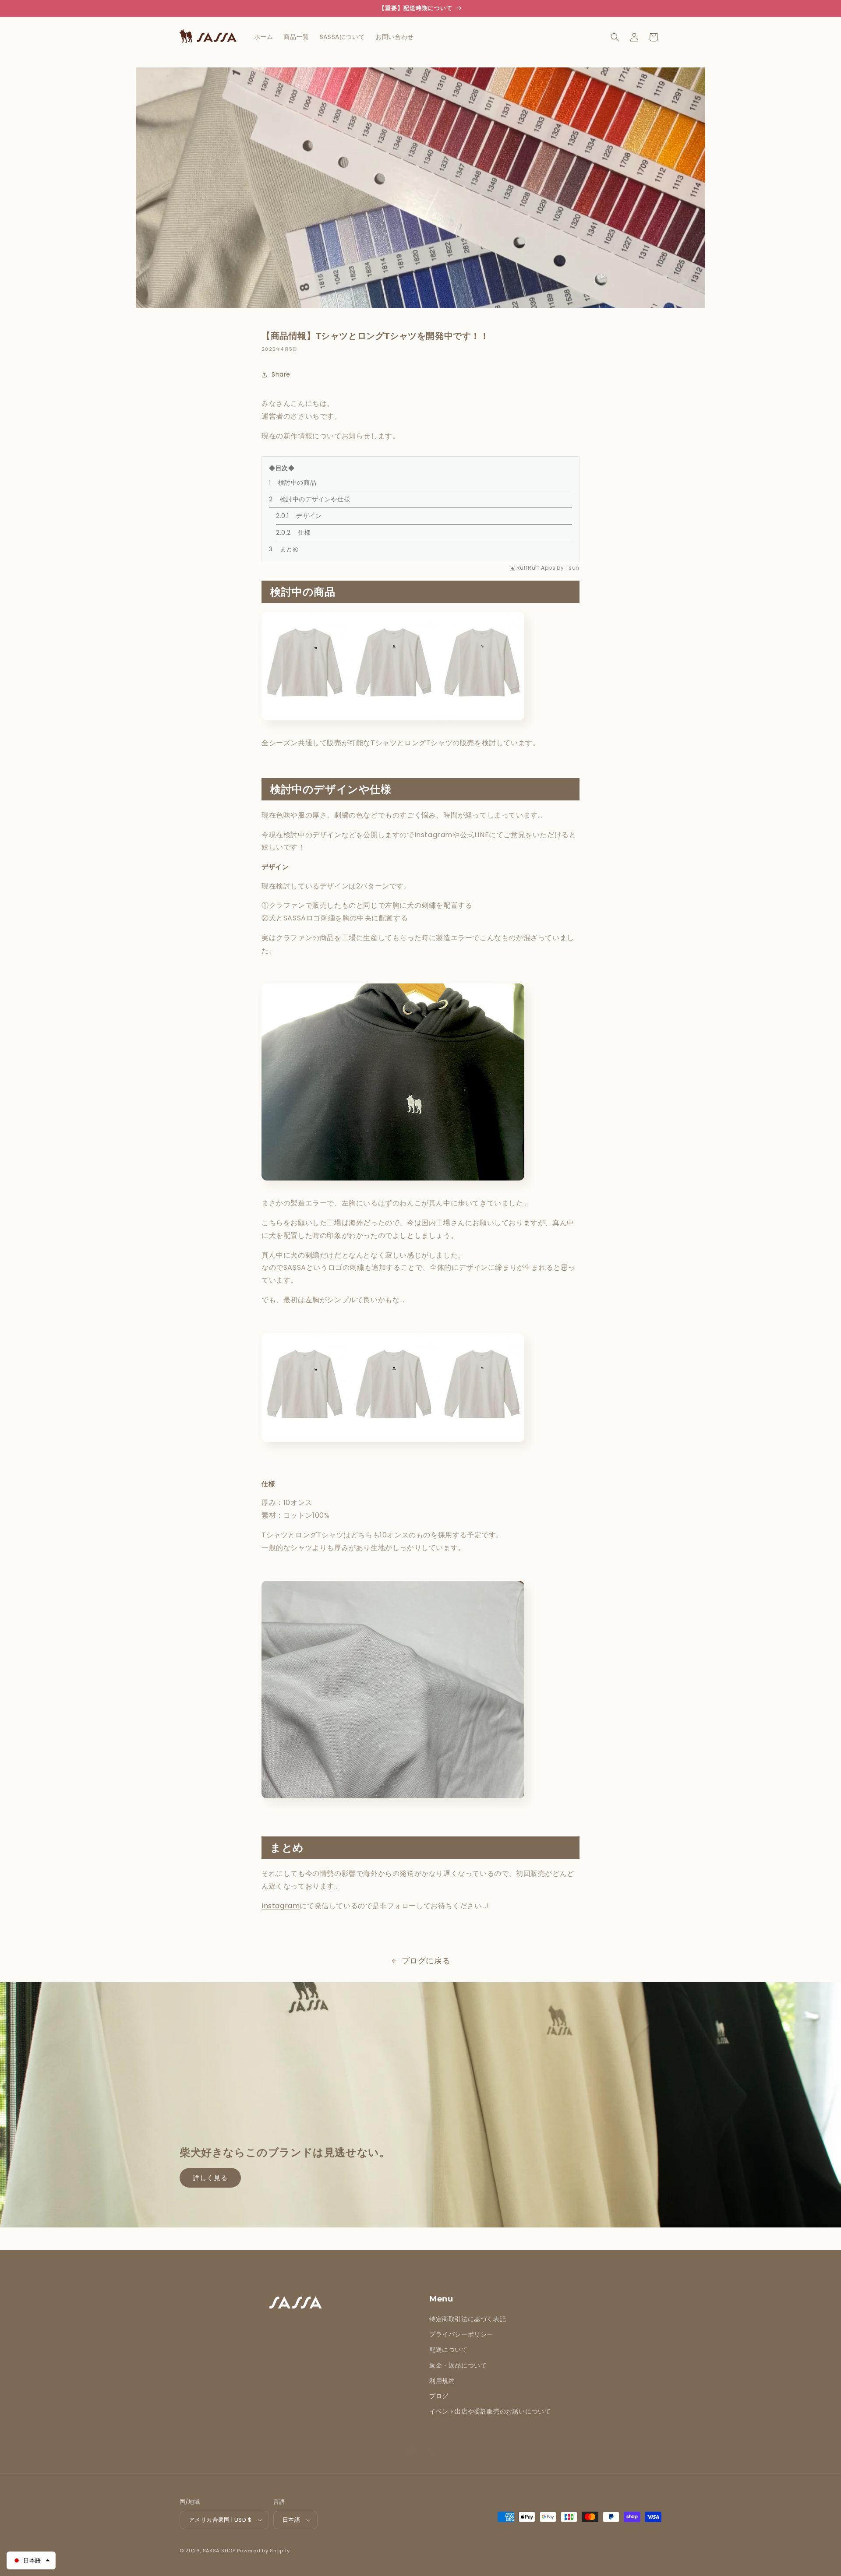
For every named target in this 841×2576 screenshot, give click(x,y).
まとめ (290, 549)
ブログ (439, 2396)
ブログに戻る (426, 1961)
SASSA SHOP (219, 2551)
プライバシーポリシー (461, 2334)
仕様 (304, 532)
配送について (449, 2350)
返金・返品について (458, 2365)
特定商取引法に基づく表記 (468, 2319)
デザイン (309, 516)
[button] (615, 37)
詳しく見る (210, 2178)
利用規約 (442, 2381)
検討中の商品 (297, 483)
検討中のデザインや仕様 (315, 499)
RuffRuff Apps (536, 568)
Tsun (572, 568)
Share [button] (281, 374)
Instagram (281, 1906)
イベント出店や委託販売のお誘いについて (490, 2411)
